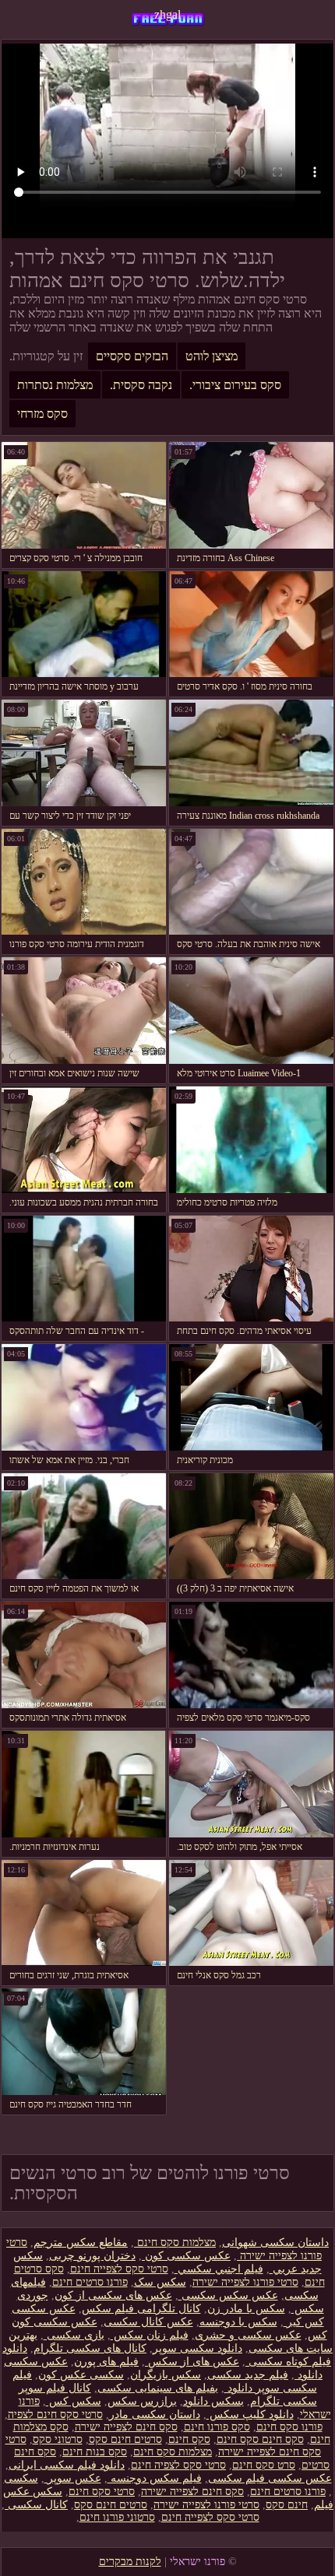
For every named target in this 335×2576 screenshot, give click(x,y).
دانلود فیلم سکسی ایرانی (67, 2465)
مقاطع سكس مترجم (81, 2243)
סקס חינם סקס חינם (260, 2439)
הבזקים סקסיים (132, 356)
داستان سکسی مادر (155, 2415)
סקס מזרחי (42, 414)
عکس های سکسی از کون (113, 2295)
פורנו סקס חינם (289, 2427)
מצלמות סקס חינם (175, 2243)
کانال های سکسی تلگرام (90, 2348)
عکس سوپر (73, 2478)
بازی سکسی (74, 2335)
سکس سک (160, 2282)
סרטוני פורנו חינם (117, 2517)
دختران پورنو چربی (92, 2256)
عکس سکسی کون (186, 2256)
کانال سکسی (36, 2505)
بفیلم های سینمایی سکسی (158, 2388)
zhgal (167, 14)
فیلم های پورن (106, 2362)
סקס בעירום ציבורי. (235, 385)
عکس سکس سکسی (228, 2295)
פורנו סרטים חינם (90, 2282)
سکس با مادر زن (246, 2309)
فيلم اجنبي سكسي (219, 2269)
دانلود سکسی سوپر (197, 2348)
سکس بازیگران (166, 2375)
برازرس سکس (142, 2401)
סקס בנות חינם (95, 2452)
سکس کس (74, 2401)
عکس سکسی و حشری (248, 2335)
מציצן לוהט (212, 356)
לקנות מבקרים (130, 2562)
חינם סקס (287, 2505)
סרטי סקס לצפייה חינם (119, 2269)
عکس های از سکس (192, 2362)
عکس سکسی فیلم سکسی (270, 2478)
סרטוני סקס (58, 2439)
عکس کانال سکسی (148, 2322)
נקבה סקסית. (141, 385)
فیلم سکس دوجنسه (155, 2478)
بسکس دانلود (213, 2401)
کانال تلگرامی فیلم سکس (141, 2309)
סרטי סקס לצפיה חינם (178, 2465)
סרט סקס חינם (264, 2465)
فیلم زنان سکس (150, 2335)
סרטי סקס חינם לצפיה (55, 2415)
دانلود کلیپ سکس (250, 2415)
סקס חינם (189, 2439)
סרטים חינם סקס (125, 2439)
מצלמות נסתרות (55, 385)
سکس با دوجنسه (238, 2322)
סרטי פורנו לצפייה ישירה (245, 2282)
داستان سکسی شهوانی (275, 2243)
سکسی (21, 2478)
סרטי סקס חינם (102, 2492)
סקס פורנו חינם (217, 2427)
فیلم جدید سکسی (248, 2375)
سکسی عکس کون (81, 2375)
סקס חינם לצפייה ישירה (126, 2427)
